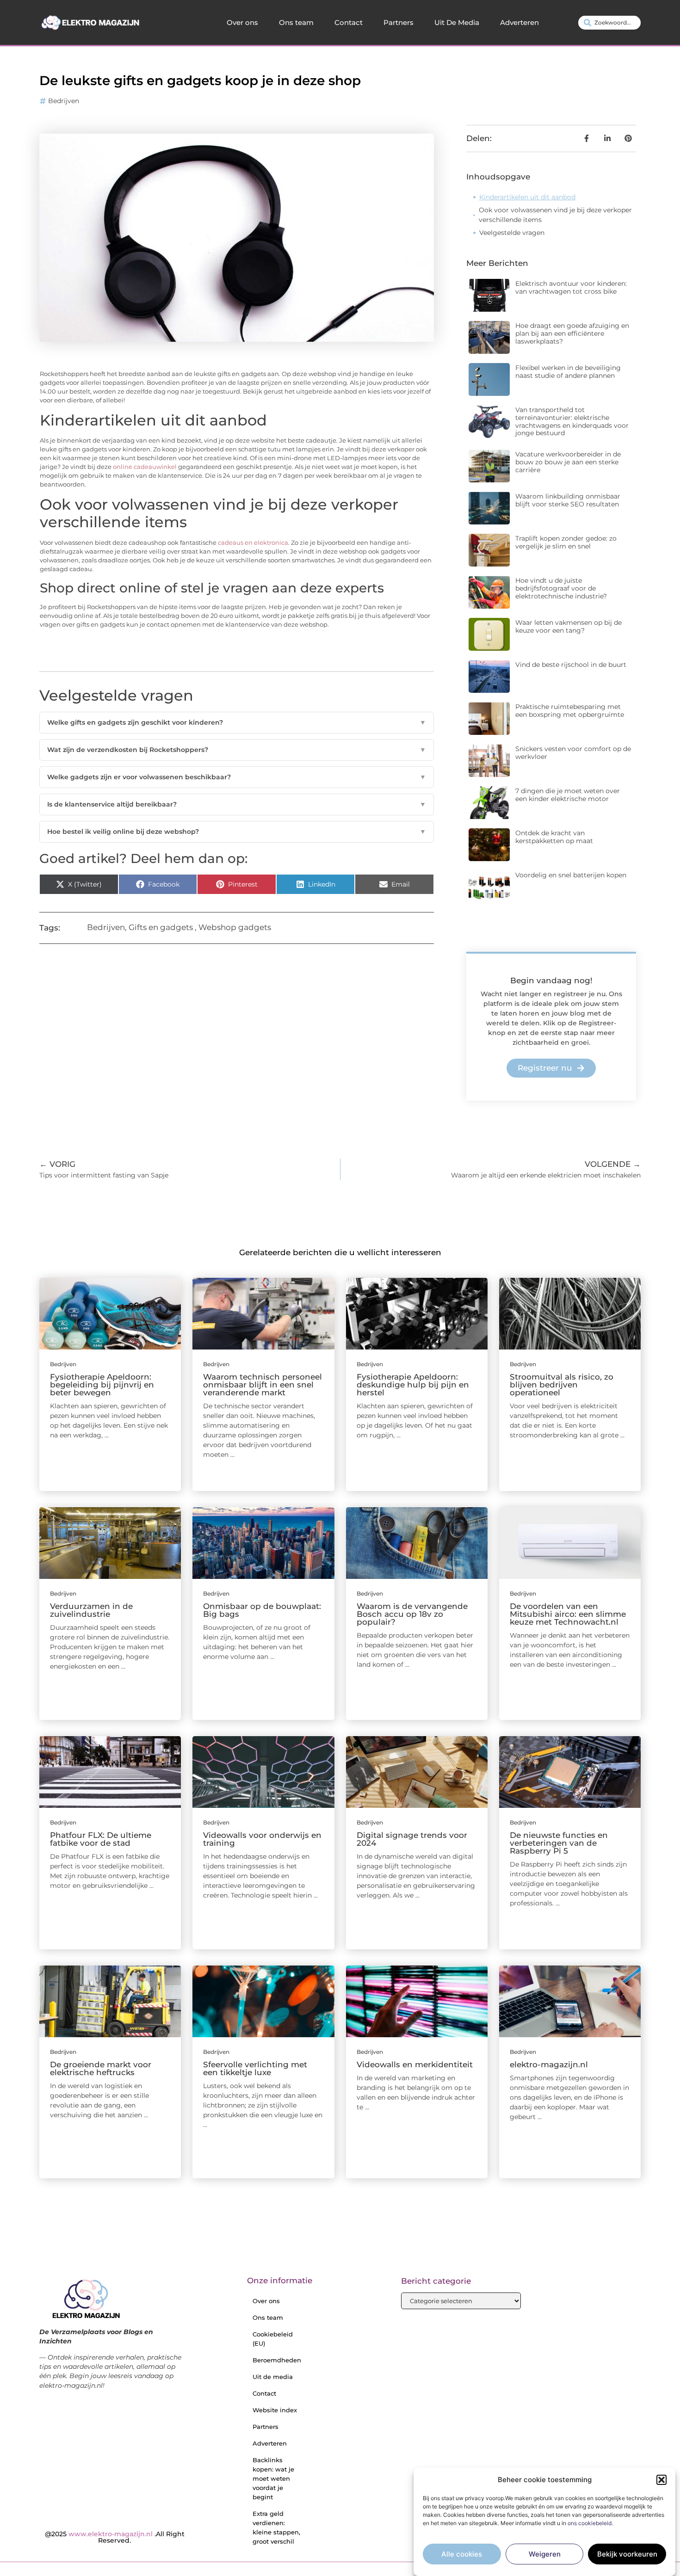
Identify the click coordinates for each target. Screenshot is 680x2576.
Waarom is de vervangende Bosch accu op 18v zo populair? (412, 1614)
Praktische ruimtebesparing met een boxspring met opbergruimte (570, 711)
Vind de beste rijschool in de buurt (571, 665)
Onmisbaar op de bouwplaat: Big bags (262, 1610)
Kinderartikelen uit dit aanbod (527, 197)
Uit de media (273, 2377)
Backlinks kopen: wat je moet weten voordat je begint (273, 2478)
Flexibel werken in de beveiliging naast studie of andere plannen (568, 372)
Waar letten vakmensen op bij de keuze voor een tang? (569, 626)
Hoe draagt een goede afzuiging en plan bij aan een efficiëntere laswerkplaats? (572, 333)
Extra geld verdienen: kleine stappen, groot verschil (276, 2527)
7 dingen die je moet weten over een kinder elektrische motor (568, 795)
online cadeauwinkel (145, 467)
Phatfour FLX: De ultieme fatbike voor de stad (101, 1839)
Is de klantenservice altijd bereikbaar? (237, 804)
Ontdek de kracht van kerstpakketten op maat (554, 837)
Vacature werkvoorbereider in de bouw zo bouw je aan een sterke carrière (568, 462)
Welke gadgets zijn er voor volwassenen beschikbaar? (237, 777)
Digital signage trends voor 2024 (412, 1839)
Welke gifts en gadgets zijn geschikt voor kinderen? (237, 722)
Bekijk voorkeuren (627, 2554)
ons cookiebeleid (590, 2524)
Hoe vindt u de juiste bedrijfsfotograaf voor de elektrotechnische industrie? (561, 588)
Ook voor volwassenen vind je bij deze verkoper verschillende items (555, 215)
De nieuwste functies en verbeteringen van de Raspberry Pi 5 (559, 1843)
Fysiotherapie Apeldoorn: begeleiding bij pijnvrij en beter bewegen (102, 1385)
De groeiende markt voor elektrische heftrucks (101, 2068)
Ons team (296, 22)
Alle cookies (462, 2554)
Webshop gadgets (235, 927)
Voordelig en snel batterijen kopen (571, 875)
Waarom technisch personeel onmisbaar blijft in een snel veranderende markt (263, 1385)
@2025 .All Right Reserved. (115, 2537)
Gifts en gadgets (161, 927)
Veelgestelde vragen (512, 233)
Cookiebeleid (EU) (273, 2339)
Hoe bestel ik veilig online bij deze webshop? (237, 832)
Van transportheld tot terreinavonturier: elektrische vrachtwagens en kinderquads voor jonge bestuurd (572, 421)
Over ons (242, 22)
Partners (399, 22)
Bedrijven (64, 101)
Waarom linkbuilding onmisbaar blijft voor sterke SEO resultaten (568, 500)
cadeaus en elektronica (253, 543)
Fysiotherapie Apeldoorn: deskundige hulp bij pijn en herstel (413, 1385)
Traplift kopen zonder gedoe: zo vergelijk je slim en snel (566, 542)
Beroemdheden (277, 2360)
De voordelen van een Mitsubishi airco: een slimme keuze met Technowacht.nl (568, 1614)
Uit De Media (457, 22)
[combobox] (609, 23)
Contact (349, 22)
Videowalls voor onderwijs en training (262, 1839)
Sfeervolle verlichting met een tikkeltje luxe (255, 2068)
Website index (275, 2410)
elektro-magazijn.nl (549, 2064)
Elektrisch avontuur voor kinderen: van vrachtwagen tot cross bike (571, 287)
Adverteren (519, 22)
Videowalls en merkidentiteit (415, 2064)
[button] (661, 2480)
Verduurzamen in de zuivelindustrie (91, 1610)
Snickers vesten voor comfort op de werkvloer (573, 753)
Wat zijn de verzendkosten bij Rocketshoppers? (237, 750)
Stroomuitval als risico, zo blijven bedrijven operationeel (562, 1385)
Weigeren (545, 2554)
